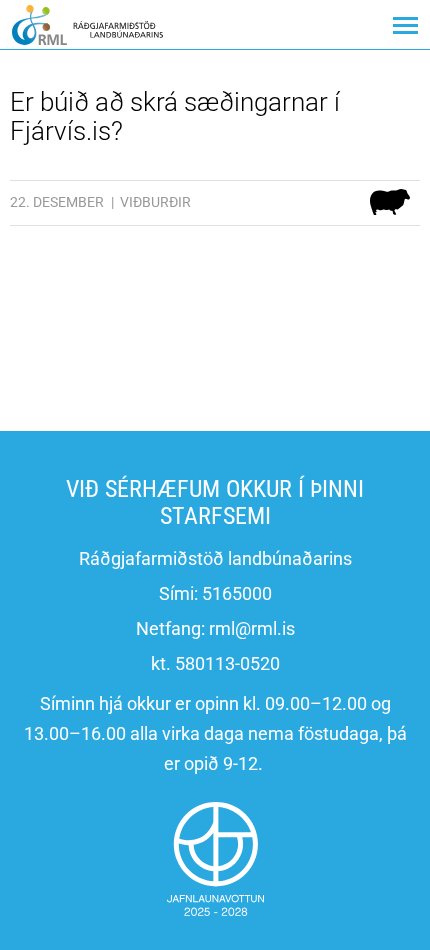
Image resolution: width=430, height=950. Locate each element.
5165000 (237, 593)
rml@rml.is (252, 628)
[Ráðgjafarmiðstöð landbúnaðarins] (87, 24)
